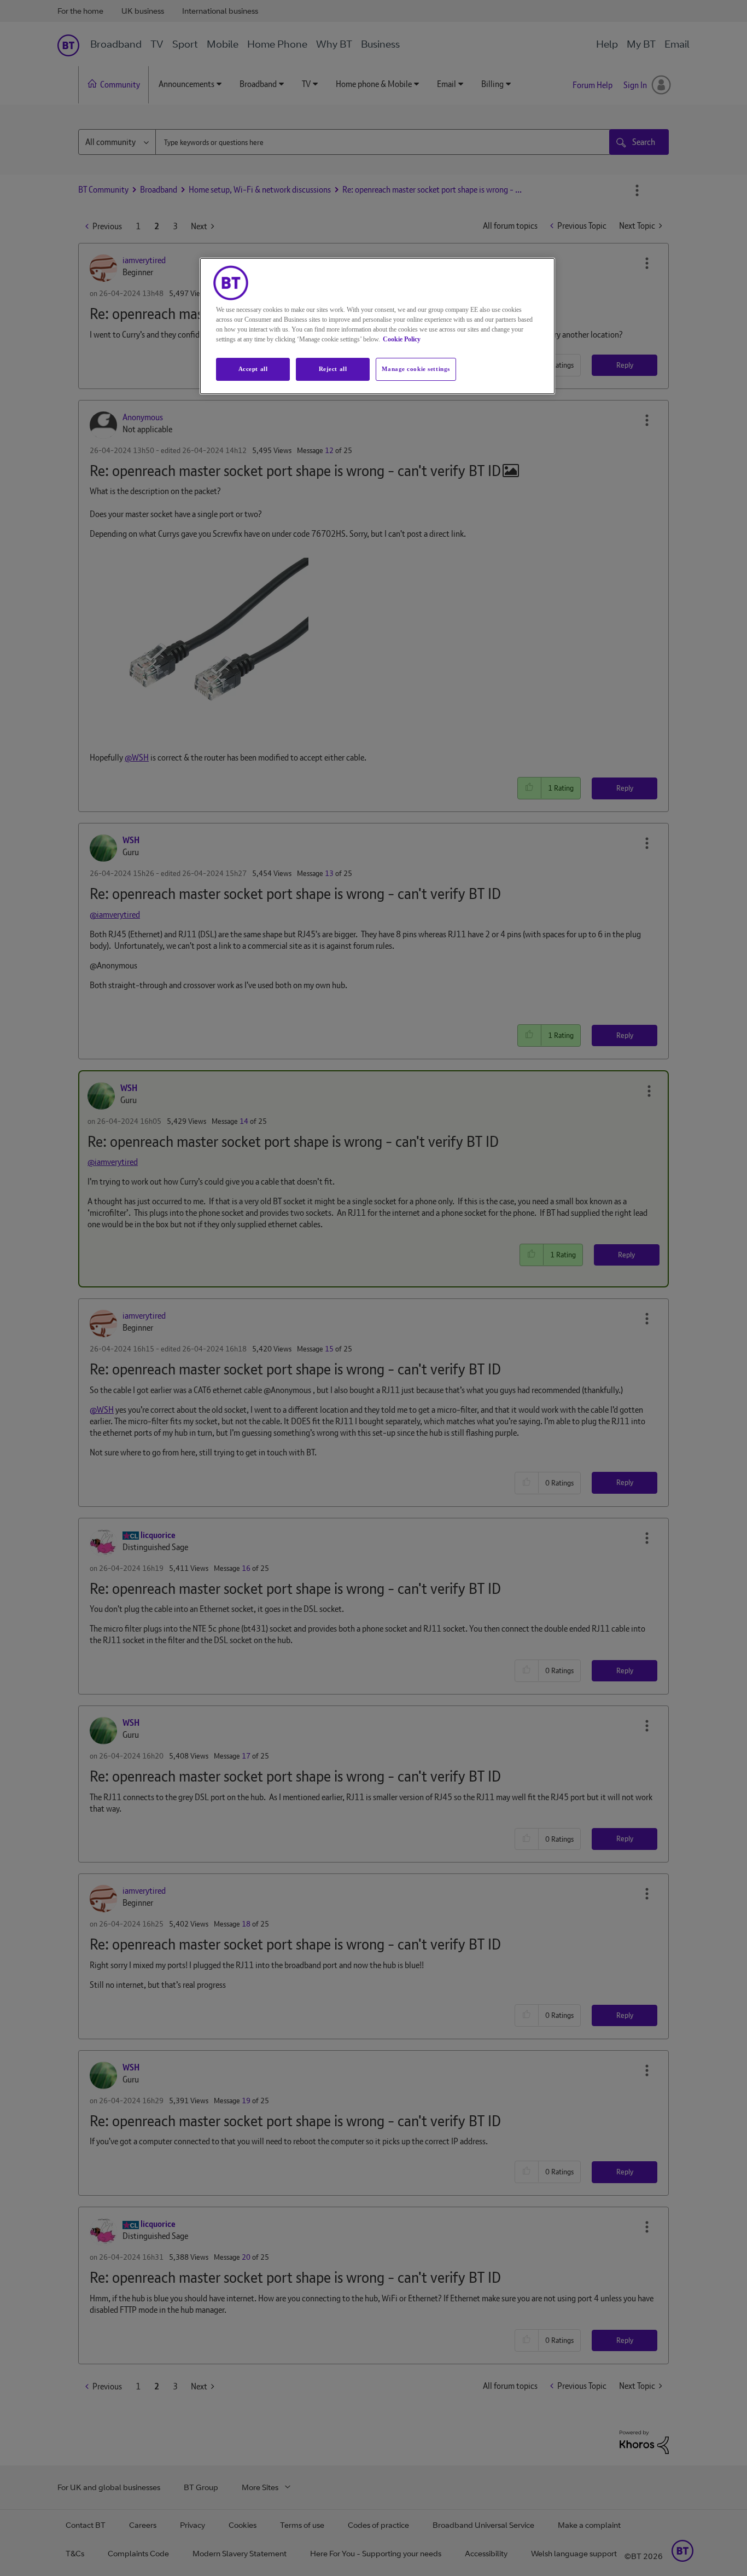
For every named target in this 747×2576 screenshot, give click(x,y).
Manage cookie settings (416, 369)
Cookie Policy (402, 339)
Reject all (333, 369)
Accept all (253, 369)
